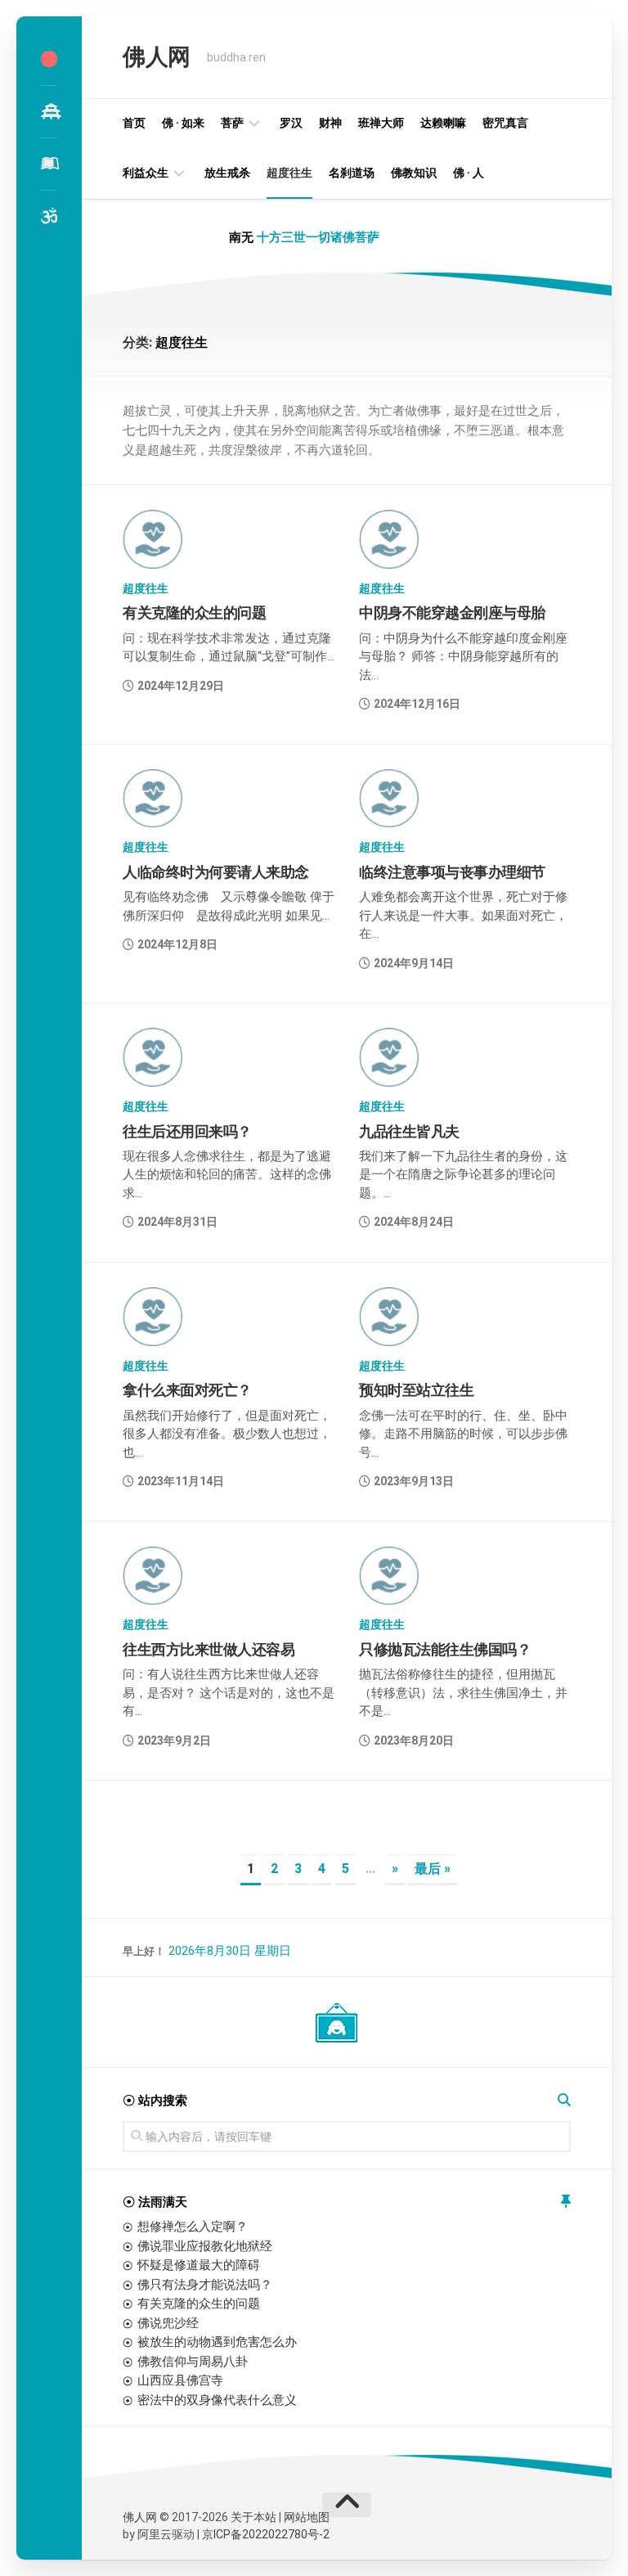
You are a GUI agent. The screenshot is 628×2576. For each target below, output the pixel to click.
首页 (134, 123)
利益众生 (146, 173)
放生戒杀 (227, 173)
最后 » (433, 1869)
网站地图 (307, 2517)
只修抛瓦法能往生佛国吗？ (445, 1649)
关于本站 (253, 2517)
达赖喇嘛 (443, 123)
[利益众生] (49, 164)
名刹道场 (352, 173)
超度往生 (289, 173)
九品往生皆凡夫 (409, 1131)
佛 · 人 (469, 173)
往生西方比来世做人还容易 (209, 1649)
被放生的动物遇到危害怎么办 (217, 2342)
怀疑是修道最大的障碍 (199, 2265)
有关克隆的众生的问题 (194, 612)
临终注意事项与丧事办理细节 (452, 872)
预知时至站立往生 (416, 1390)
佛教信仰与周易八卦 (193, 2362)
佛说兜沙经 (168, 2323)
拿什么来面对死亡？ (187, 1390)
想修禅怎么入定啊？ (193, 2227)
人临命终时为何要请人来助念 (216, 872)
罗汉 (291, 123)
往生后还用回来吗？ (187, 1131)
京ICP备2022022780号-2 (266, 2534)
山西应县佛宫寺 (180, 2380)
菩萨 (232, 123)
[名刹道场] (49, 111)
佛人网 (157, 57)
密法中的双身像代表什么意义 (217, 2400)
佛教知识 (414, 173)
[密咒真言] (49, 216)
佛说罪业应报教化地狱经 (205, 2246)
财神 (330, 123)
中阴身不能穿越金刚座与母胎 (452, 612)
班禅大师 (381, 123)
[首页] (49, 59)
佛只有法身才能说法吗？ (205, 2285)
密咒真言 (505, 123)
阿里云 (155, 2534)
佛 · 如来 (183, 123)
